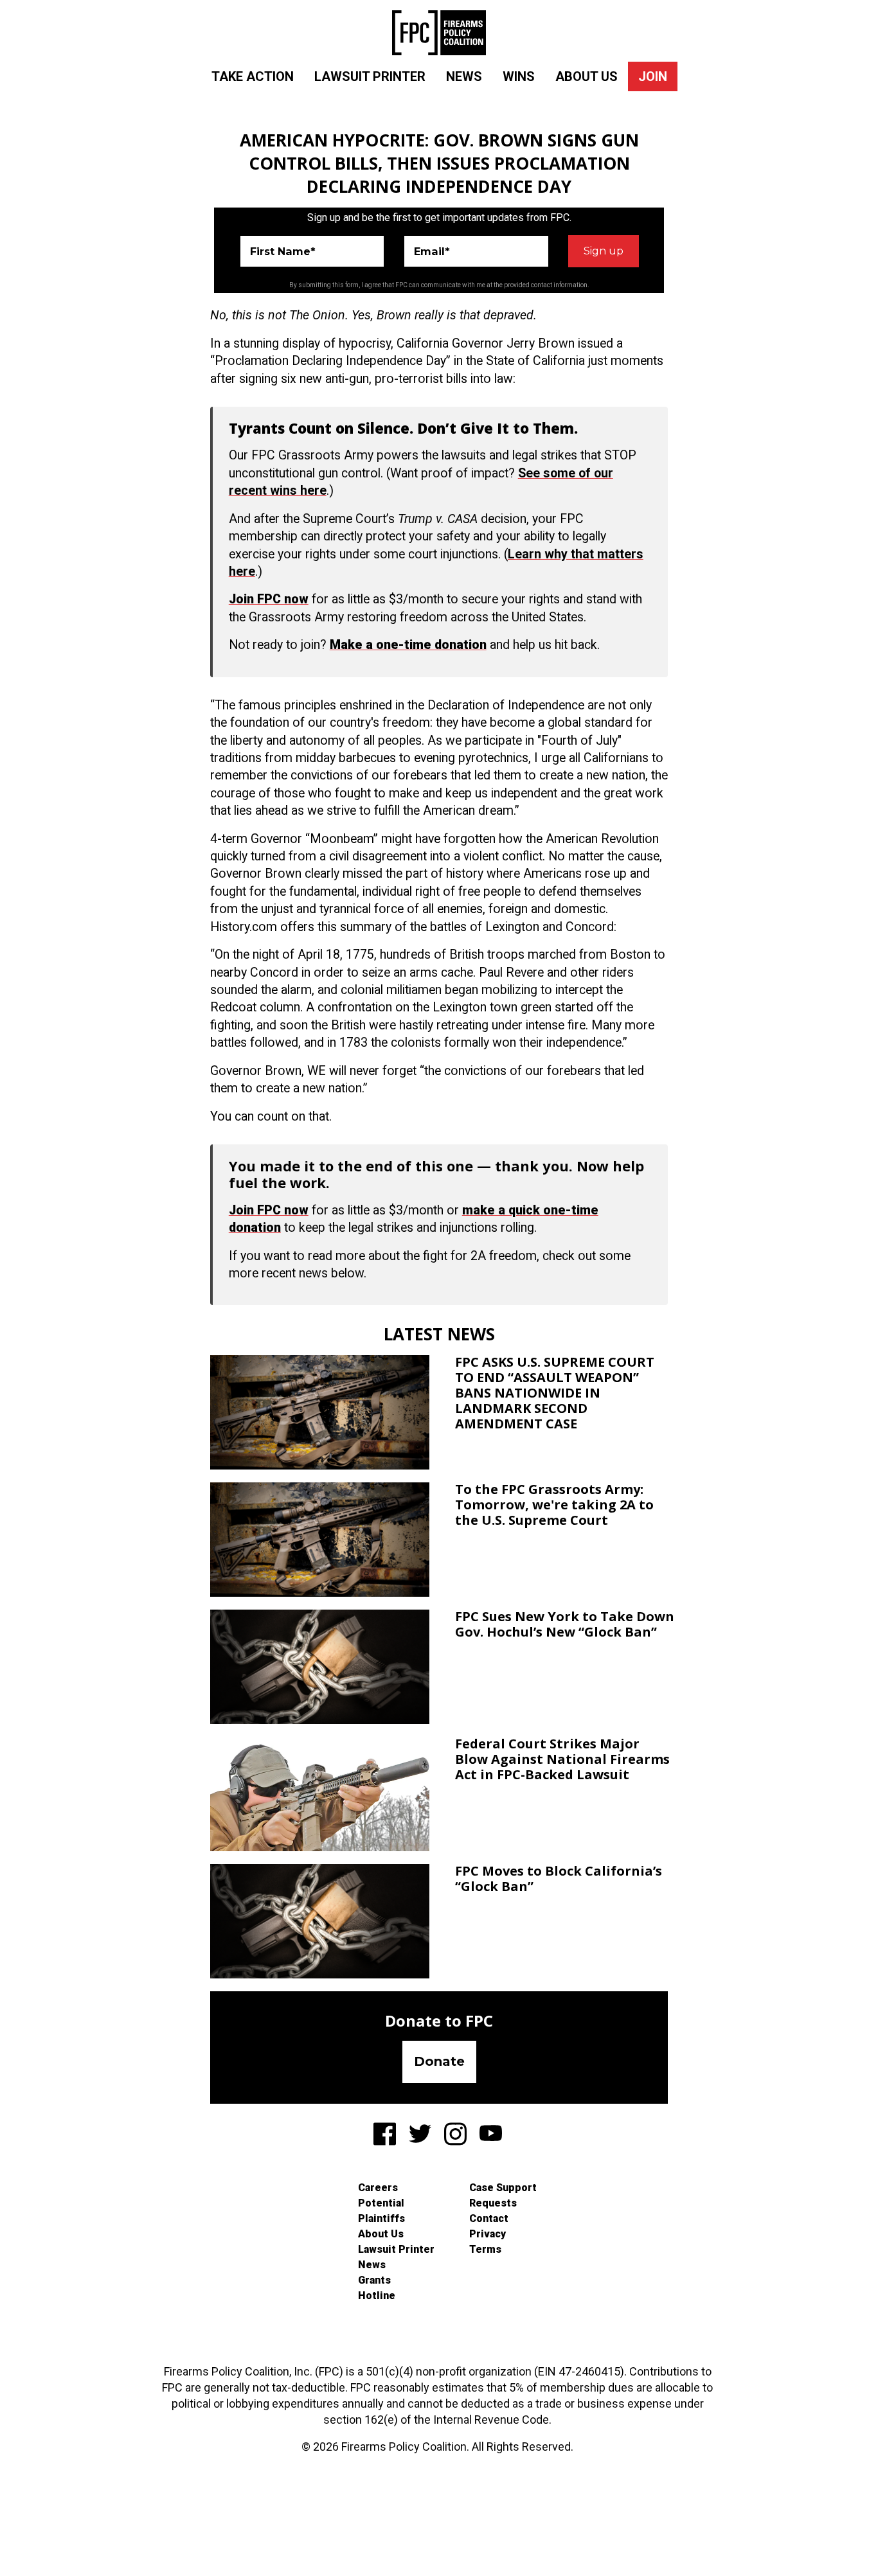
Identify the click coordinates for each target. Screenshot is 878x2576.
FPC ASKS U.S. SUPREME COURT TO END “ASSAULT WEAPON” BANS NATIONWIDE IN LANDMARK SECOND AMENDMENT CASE (555, 1393)
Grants (374, 2280)
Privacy (488, 2234)
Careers (378, 2188)
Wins (519, 76)
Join (653, 76)
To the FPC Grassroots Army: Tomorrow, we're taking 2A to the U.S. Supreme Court (554, 1505)
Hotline (377, 2296)
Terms (485, 2249)
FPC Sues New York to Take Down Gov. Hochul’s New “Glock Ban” (565, 1624)
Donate (439, 2061)
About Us (587, 76)
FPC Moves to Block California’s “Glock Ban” (559, 1879)
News (464, 76)
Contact (489, 2218)
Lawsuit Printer (370, 76)
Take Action (253, 76)
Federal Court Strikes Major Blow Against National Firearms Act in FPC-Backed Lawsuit (562, 1759)
